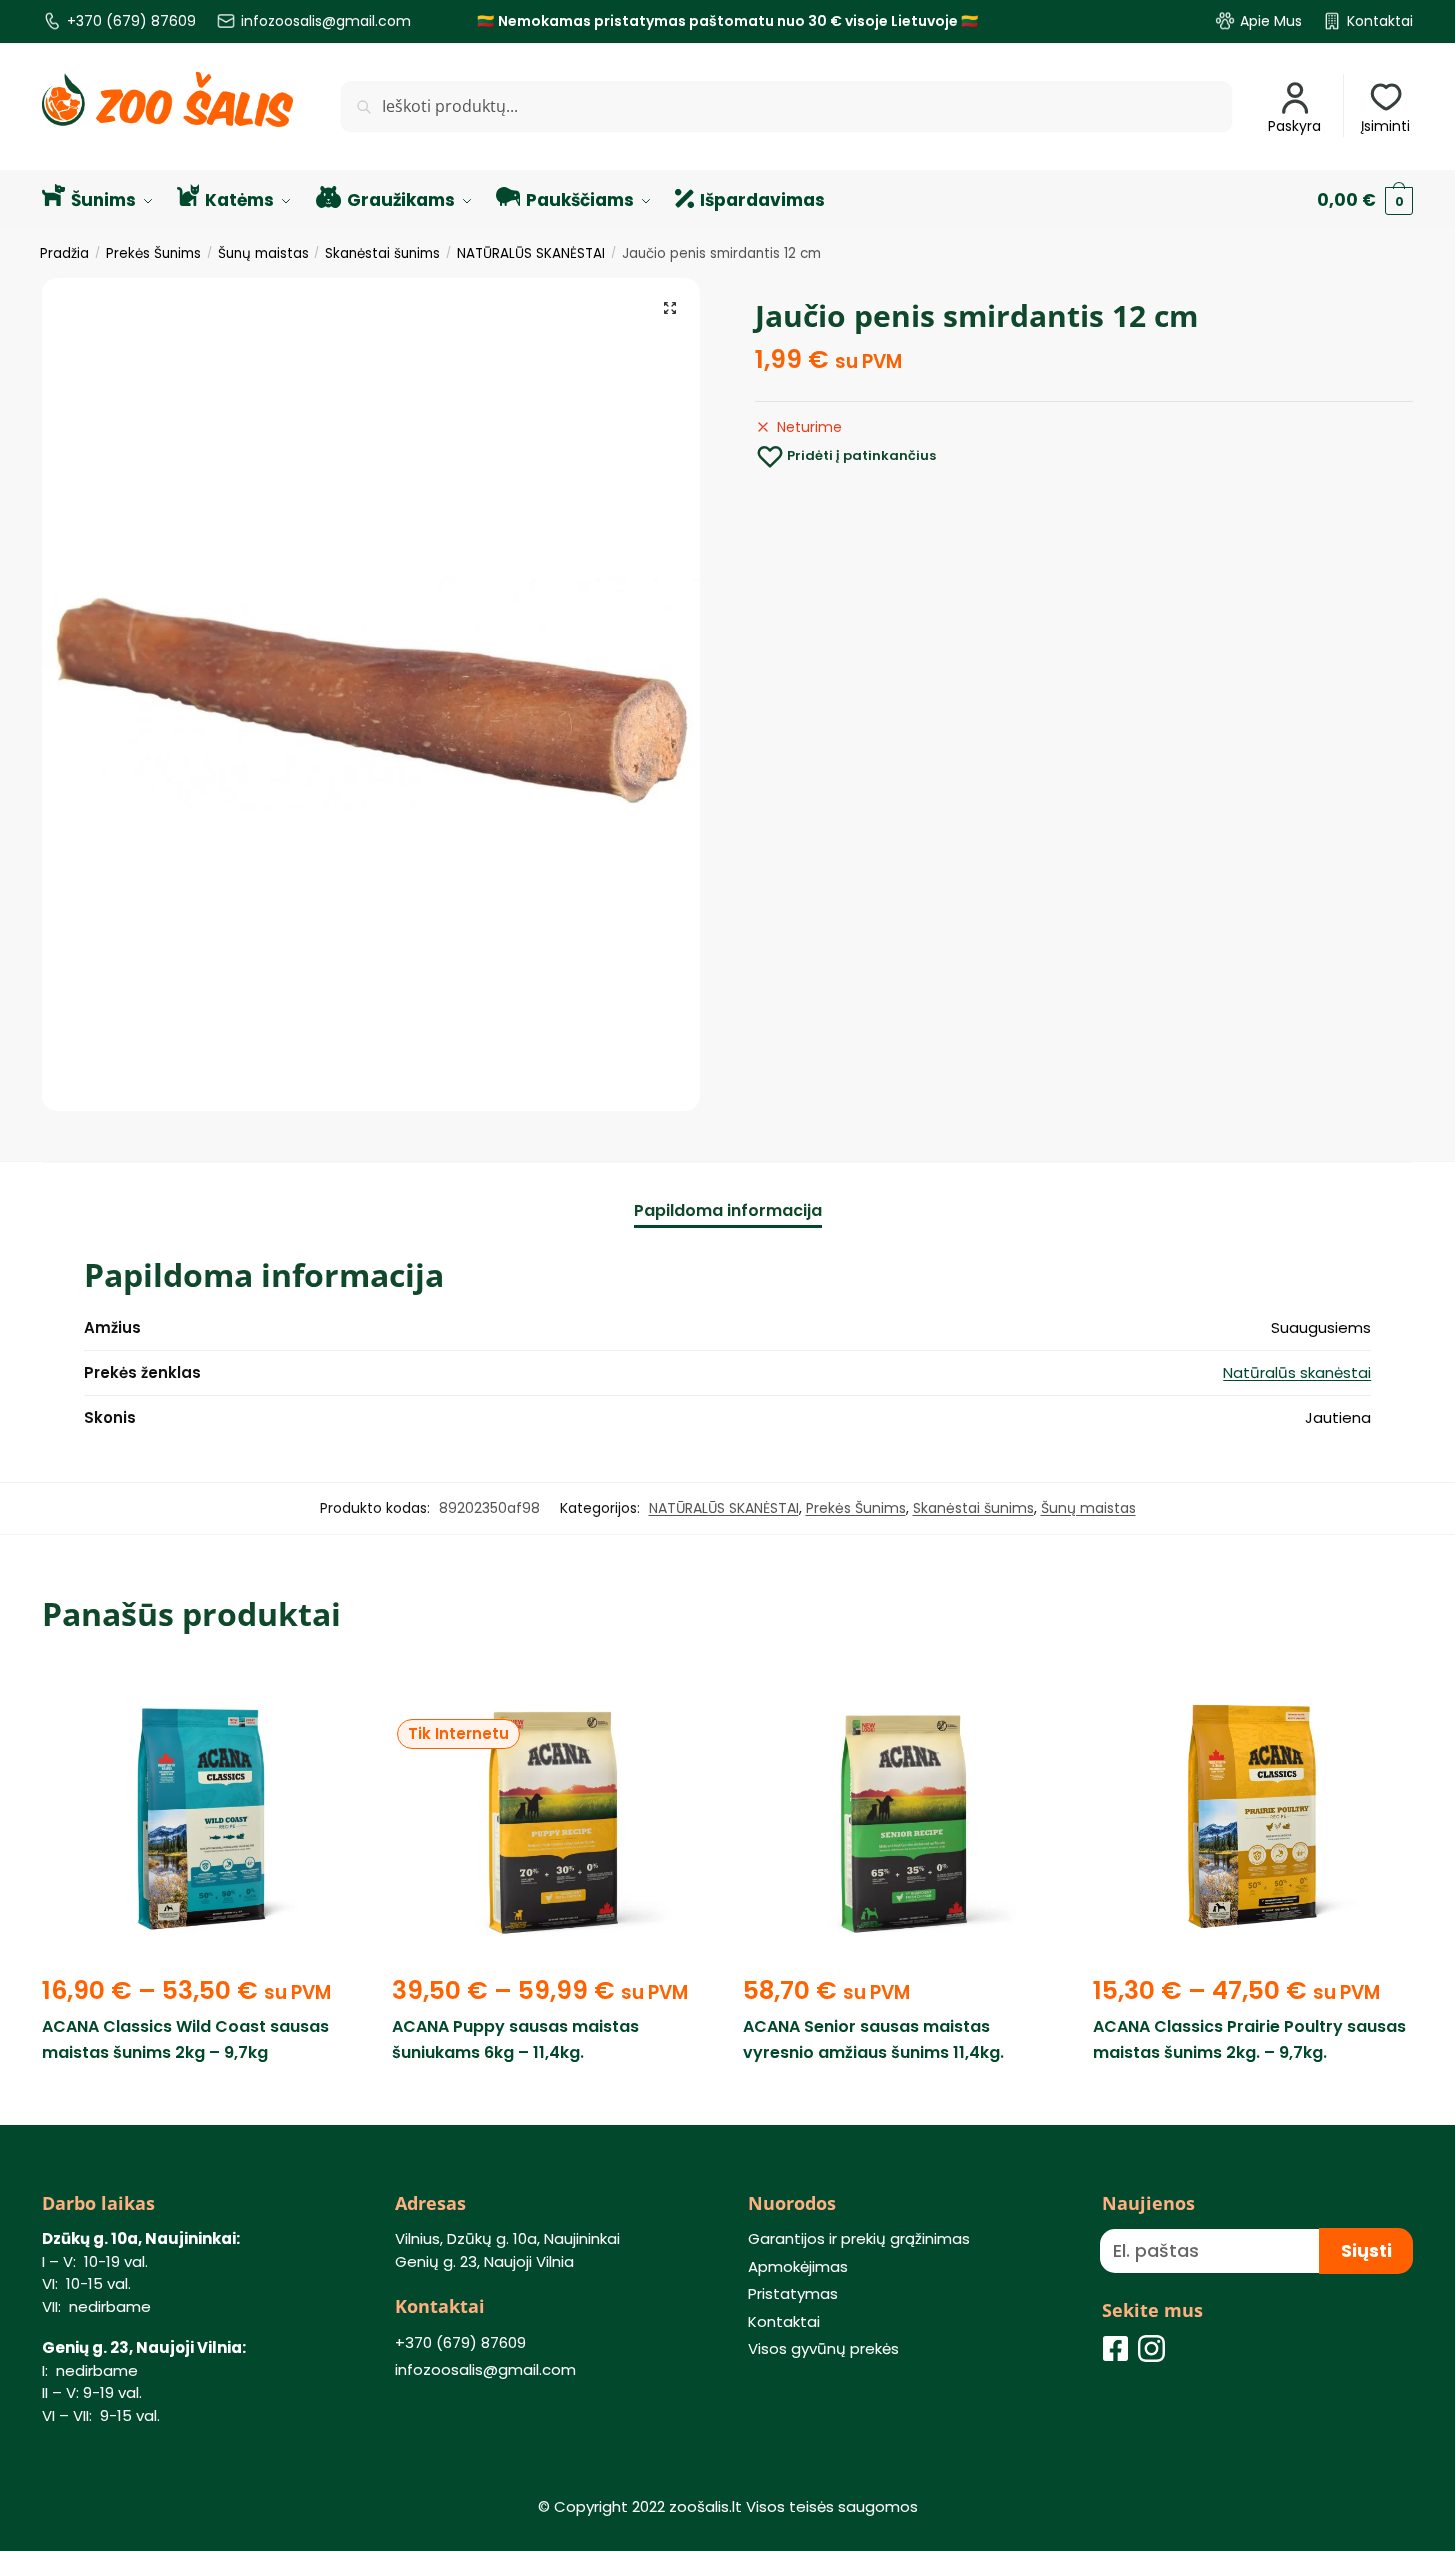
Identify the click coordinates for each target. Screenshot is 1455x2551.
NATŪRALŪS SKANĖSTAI (531, 253)
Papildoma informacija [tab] (728, 1210)
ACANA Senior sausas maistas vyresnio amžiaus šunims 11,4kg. (873, 2039)
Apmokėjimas (798, 2266)
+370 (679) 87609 (131, 21)
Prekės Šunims (153, 253)
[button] (670, 308)
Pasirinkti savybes (202, 2099)
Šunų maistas (263, 253)
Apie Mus (1271, 21)
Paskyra (1294, 126)
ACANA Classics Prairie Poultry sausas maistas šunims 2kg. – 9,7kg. (1249, 2039)
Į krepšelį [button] (902, 2099)
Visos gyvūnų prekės (823, 2348)
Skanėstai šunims (382, 253)
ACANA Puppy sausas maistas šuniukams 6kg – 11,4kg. (515, 2039)
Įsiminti (1385, 126)
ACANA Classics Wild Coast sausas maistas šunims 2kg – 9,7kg (185, 2039)
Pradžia (64, 253)
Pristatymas (793, 2293)
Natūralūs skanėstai (1297, 1372)
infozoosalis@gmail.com (326, 21)
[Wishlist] (332, 1696)
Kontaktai (1380, 21)
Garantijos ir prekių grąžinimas (859, 2238)
